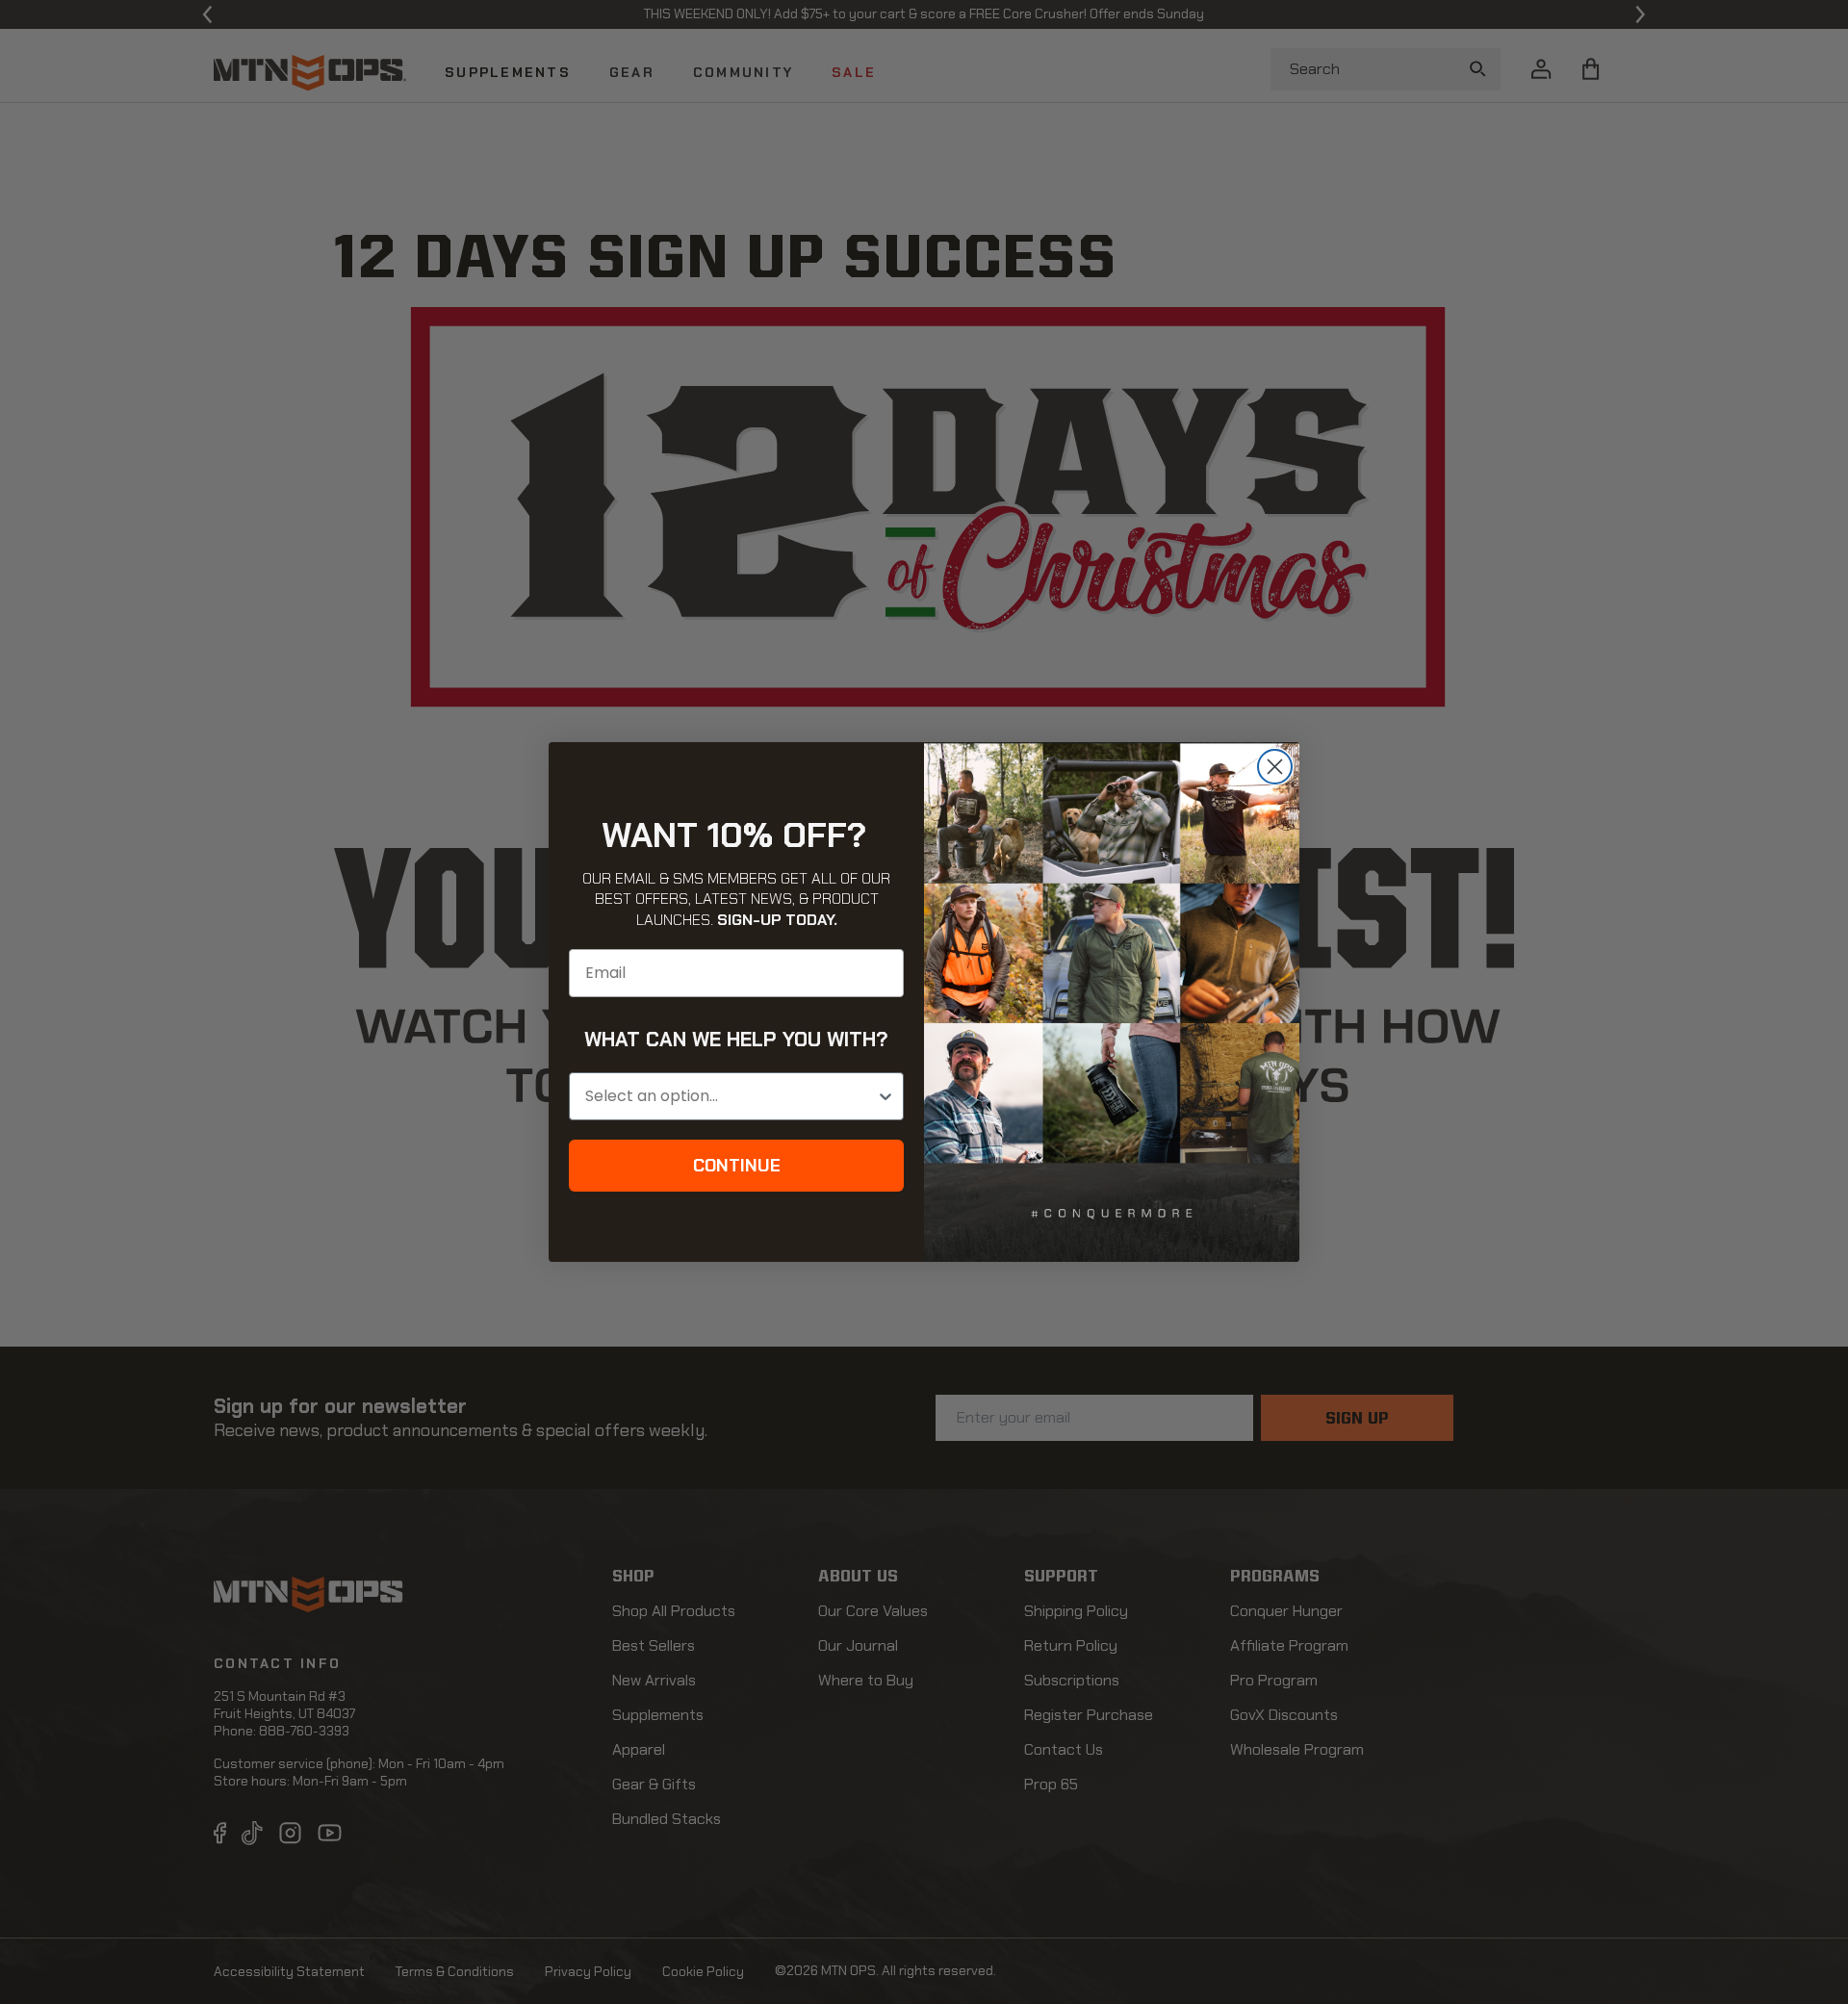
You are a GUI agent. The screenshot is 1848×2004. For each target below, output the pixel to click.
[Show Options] (885, 1096)
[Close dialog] (1275, 767)
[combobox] (731, 1096)
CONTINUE (737, 1166)
